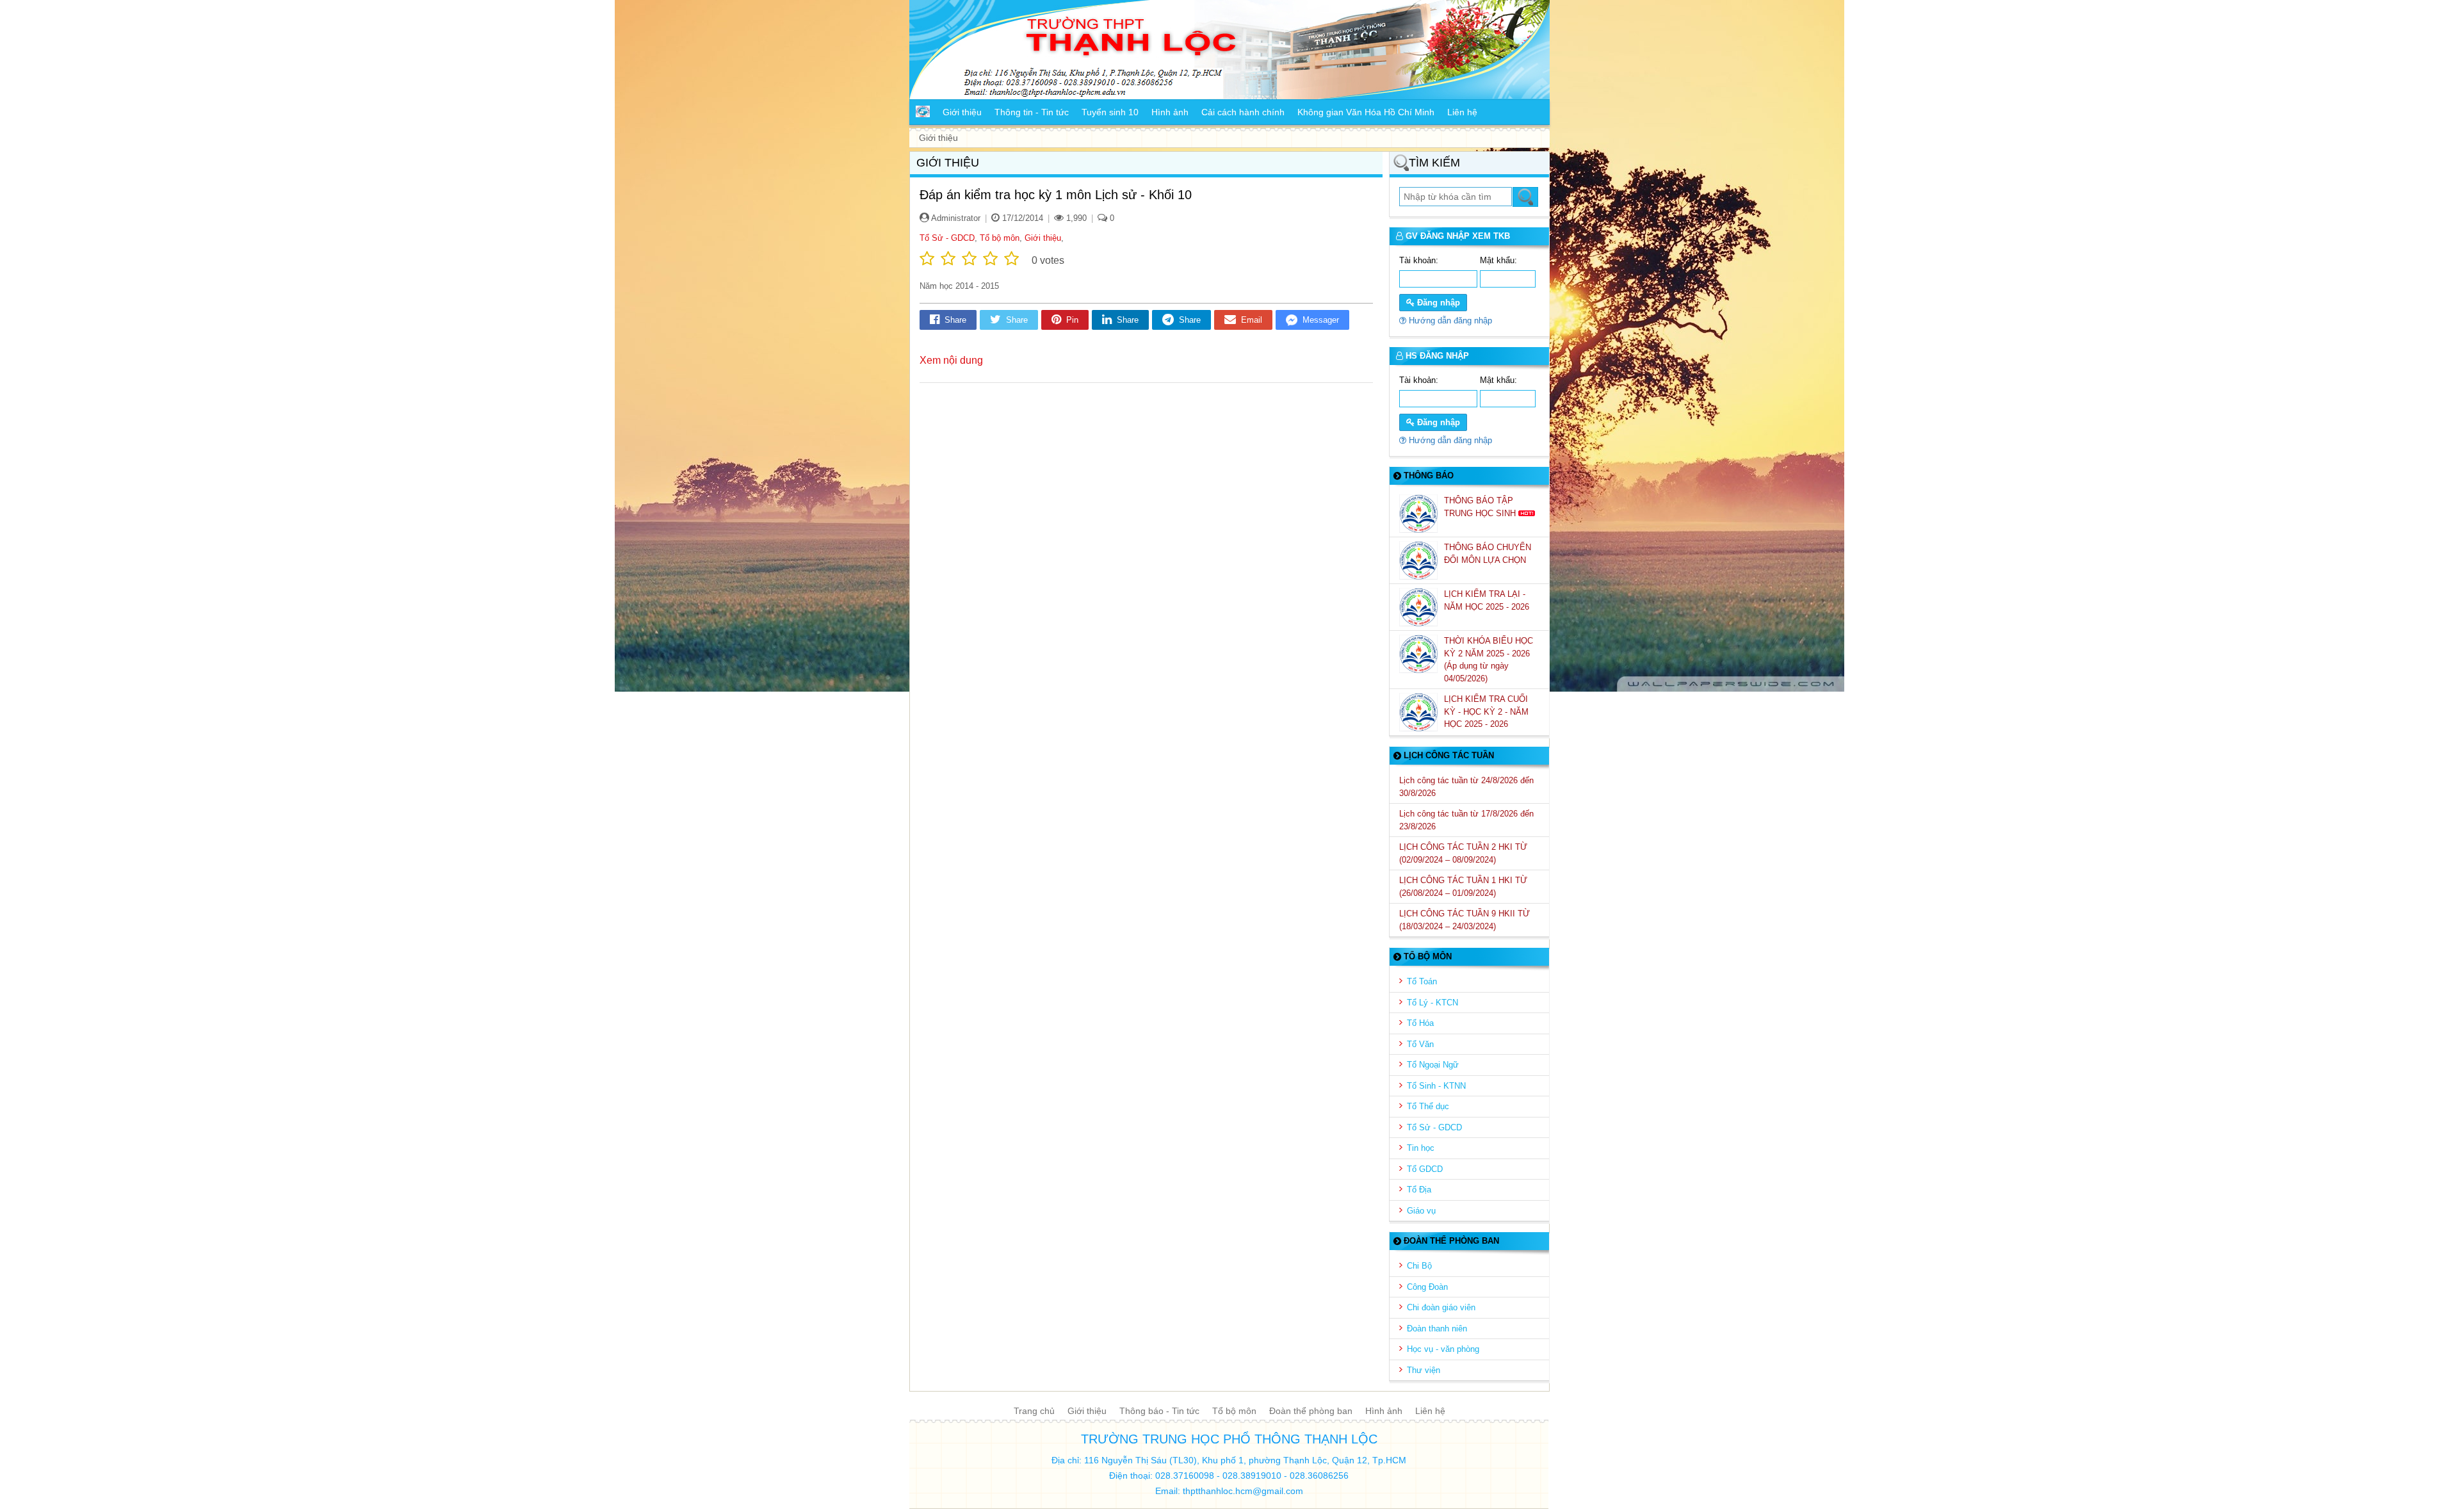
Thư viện (1424, 1370)
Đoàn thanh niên (1437, 1329)
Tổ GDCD (1425, 1169)
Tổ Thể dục (1428, 1106)
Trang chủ (1034, 1411)
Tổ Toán (1422, 981)
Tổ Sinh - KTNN (1436, 1086)
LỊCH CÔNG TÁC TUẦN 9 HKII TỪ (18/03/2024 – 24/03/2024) (1465, 920)
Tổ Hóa (1420, 1023)
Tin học (1421, 1148)
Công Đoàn (1427, 1287)
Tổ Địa (1419, 1190)
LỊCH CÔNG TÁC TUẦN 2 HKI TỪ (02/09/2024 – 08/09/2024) (1463, 853)
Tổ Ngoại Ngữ (1433, 1065)
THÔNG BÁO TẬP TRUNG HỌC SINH (1481, 507)
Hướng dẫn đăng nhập (1449, 321)
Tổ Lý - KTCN (1432, 1003)
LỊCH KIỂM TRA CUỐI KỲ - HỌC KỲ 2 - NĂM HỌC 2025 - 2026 (1486, 711)
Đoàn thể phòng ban (1311, 1411)
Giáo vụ (1421, 1211)
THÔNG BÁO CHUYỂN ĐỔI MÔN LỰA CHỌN (1488, 554)
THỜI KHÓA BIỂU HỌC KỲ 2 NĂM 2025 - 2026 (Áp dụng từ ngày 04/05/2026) (1489, 660)
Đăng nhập (1437, 303)
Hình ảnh (1384, 1411)
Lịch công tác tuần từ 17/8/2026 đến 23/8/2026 (1466, 820)
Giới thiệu (1043, 238)
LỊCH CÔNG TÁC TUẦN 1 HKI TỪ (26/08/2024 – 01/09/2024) (1463, 887)
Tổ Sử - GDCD (947, 238)
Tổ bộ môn (1000, 238)
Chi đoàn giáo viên (1441, 1307)
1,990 (1075, 218)
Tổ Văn (1420, 1044)
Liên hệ (1430, 1411)
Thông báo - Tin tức (1159, 1411)
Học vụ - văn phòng (1443, 1349)
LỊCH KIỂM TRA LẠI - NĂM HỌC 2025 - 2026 (1488, 600)
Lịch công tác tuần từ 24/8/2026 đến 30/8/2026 (1466, 787)
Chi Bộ (1419, 1266)
